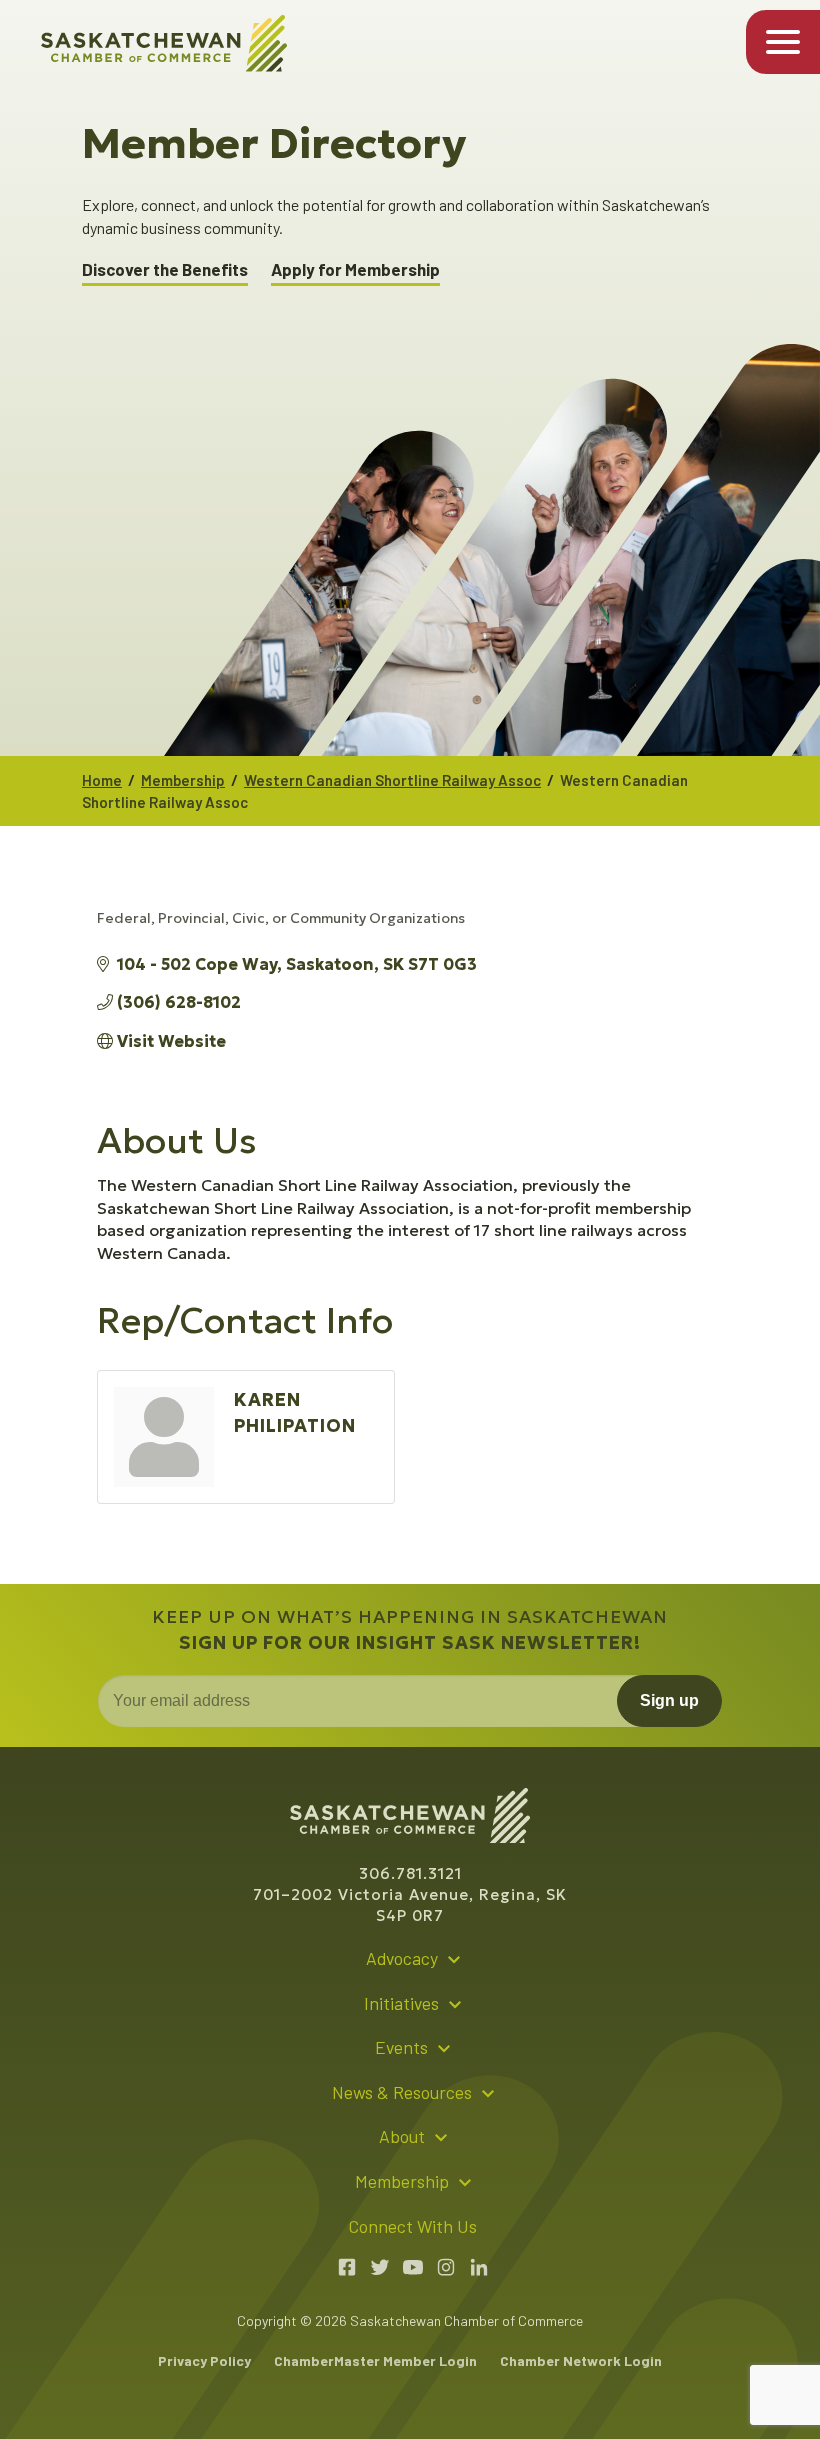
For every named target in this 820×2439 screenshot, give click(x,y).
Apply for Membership (355, 269)
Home (102, 780)
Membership (183, 780)
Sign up (669, 1700)
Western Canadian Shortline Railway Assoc (392, 780)
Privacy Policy (204, 2360)
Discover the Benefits (165, 269)
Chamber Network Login (581, 2360)
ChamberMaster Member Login (375, 2360)
